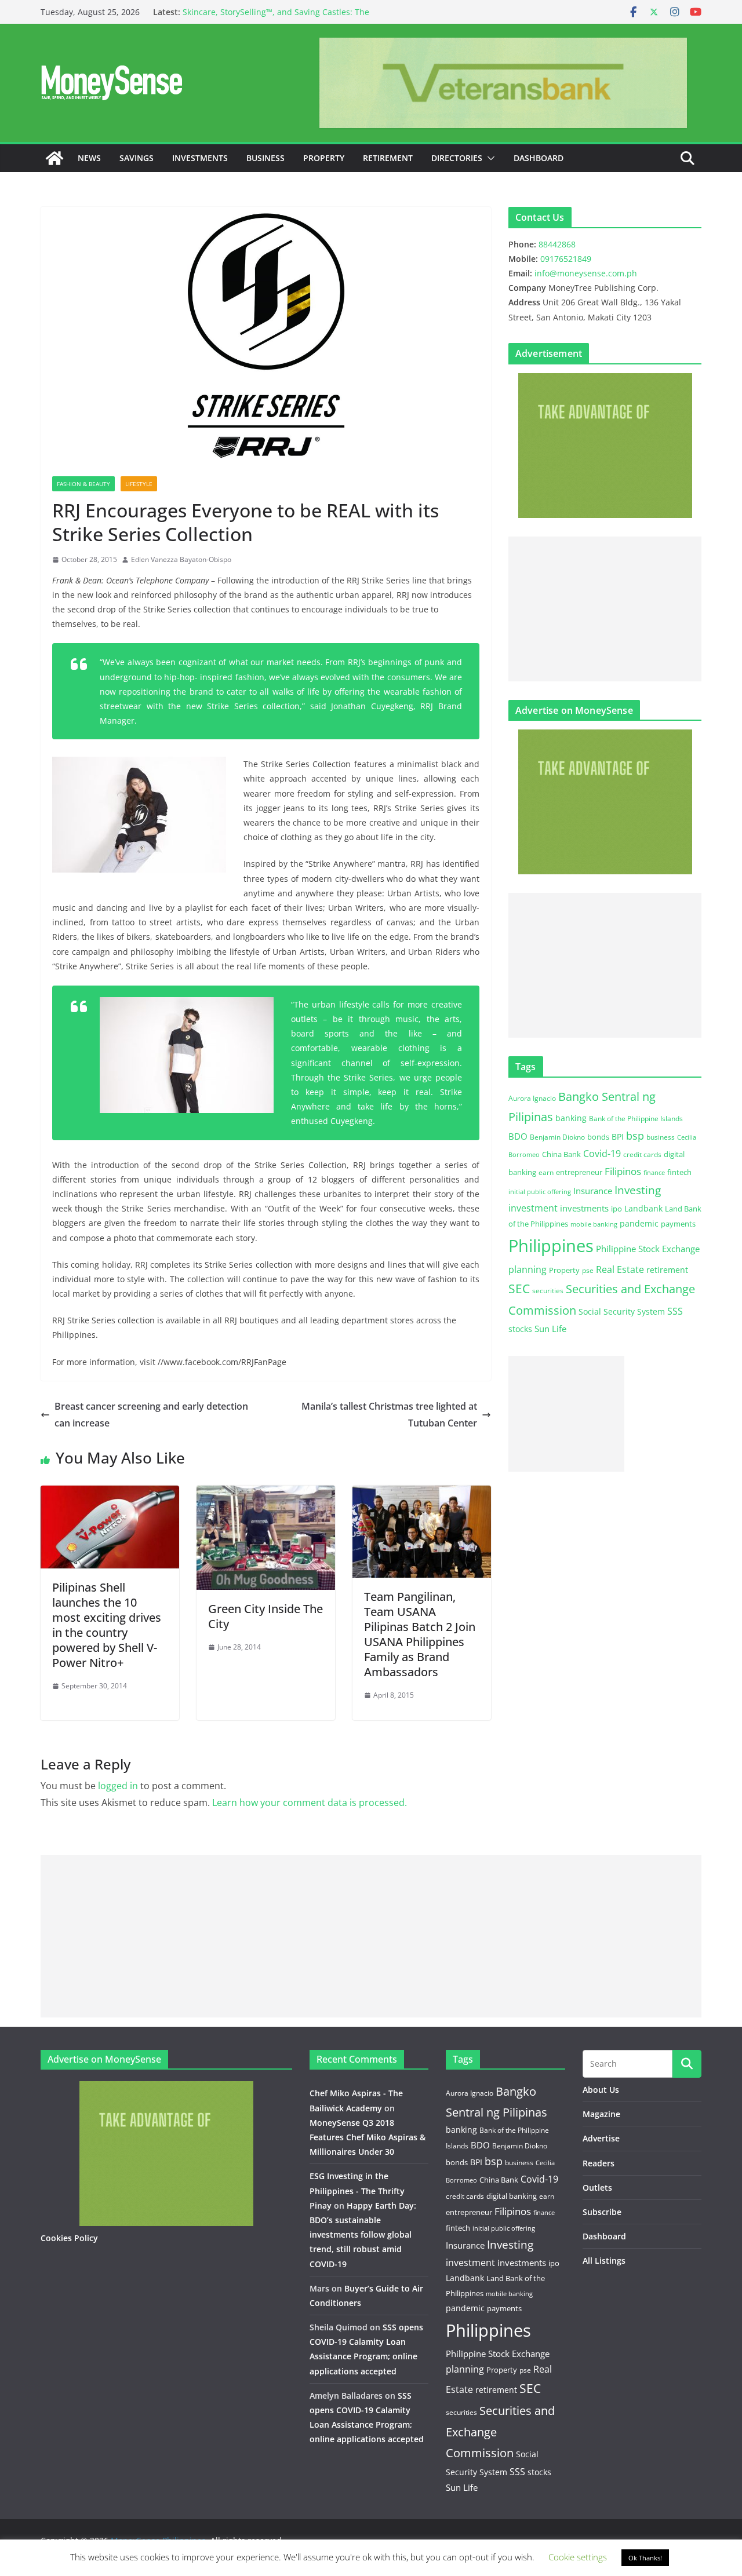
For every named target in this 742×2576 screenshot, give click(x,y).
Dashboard (539, 158)
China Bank (561, 1154)
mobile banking (594, 1224)
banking (571, 1118)
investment (533, 1208)
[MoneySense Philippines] (54, 158)
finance (654, 1173)
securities (548, 1290)
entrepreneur (579, 1172)
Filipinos (623, 1171)
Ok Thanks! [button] (645, 2558)
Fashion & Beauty (83, 484)
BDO (518, 1136)
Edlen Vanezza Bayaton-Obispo (181, 559)
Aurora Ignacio (532, 1098)
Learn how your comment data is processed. (310, 1803)
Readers (599, 2163)
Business (265, 158)
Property (324, 158)
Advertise (601, 2138)
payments (678, 1224)
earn (546, 1172)
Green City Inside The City (265, 1616)
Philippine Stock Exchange (648, 1249)
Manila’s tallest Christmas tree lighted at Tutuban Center (389, 1415)
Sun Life (550, 1329)
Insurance (593, 1191)
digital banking (512, 2196)
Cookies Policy (69, 2238)
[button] (489, 158)
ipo (616, 1209)
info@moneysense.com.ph (586, 273)
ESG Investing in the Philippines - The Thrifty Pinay (357, 2190)
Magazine (601, 2114)
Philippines (551, 1246)
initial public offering (540, 1192)
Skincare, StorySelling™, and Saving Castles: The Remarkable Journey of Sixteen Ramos (276, 18)
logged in (118, 1786)
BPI (618, 1136)
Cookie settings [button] (578, 2557)
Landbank (643, 1208)
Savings (137, 158)
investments (584, 1208)
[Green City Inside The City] (266, 1494)
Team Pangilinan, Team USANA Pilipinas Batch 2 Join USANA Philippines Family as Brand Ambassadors (420, 1634)
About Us (601, 2090)
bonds (598, 1137)
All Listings (604, 2261)
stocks (520, 1329)
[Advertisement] (605, 609)
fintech (679, 1172)
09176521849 (566, 259)
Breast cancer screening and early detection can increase (151, 1415)
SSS (675, 1311)
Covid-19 (602, 1154)
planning (528, 1269)
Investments (200, 158)
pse (588, 1270)
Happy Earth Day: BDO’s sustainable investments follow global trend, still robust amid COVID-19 (363, 2235)
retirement (667, 1270)
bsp (635, 1136)
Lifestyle (139, 484)
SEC (519, 1289)
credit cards (642, 1154)
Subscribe (602, 2212)
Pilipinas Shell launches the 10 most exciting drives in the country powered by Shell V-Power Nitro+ (107, 1625)
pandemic (639, 1223)
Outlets (597, 2188)
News (89, 158)
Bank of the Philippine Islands (636, 1119)
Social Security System (622, 1311)
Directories (457, 158)
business (661, 1137)
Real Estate (620, 1269)
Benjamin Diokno (557, 1137)
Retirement (388, 158)
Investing (638, 1190)
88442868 (557, 244)
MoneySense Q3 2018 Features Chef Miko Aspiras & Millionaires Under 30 (368, 2137)
